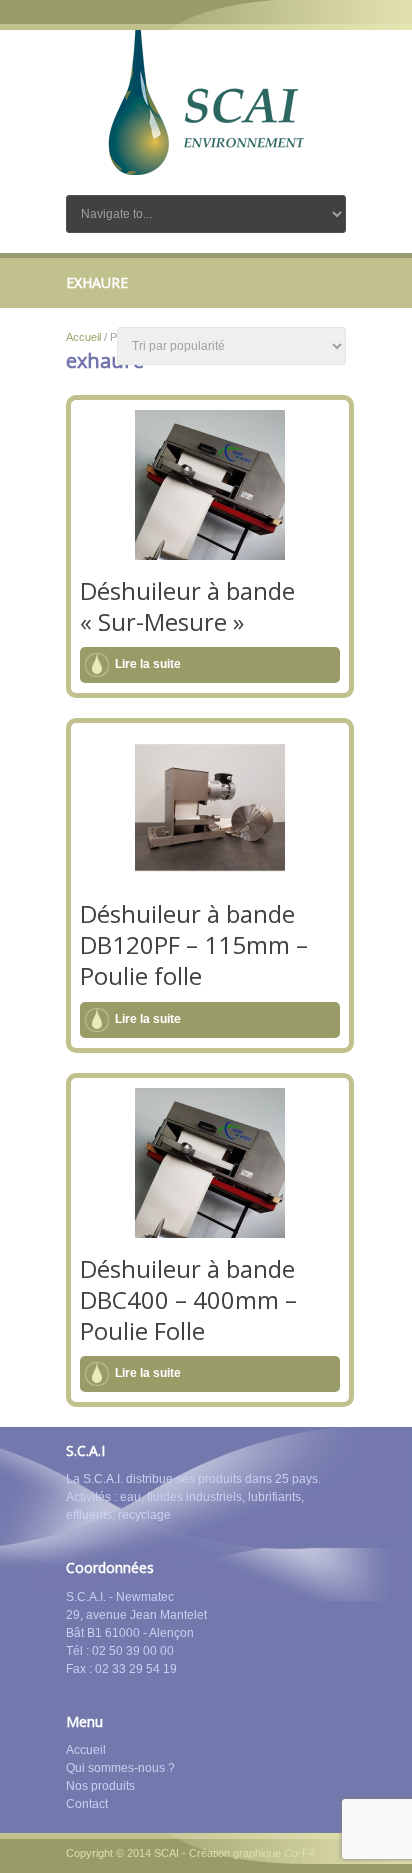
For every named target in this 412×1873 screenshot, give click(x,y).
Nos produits (100, 1786)
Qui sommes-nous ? (120, 1768)
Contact (87, 1804)
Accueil (83, 337)
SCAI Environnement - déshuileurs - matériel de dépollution (206, 102)
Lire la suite (148, 664)
